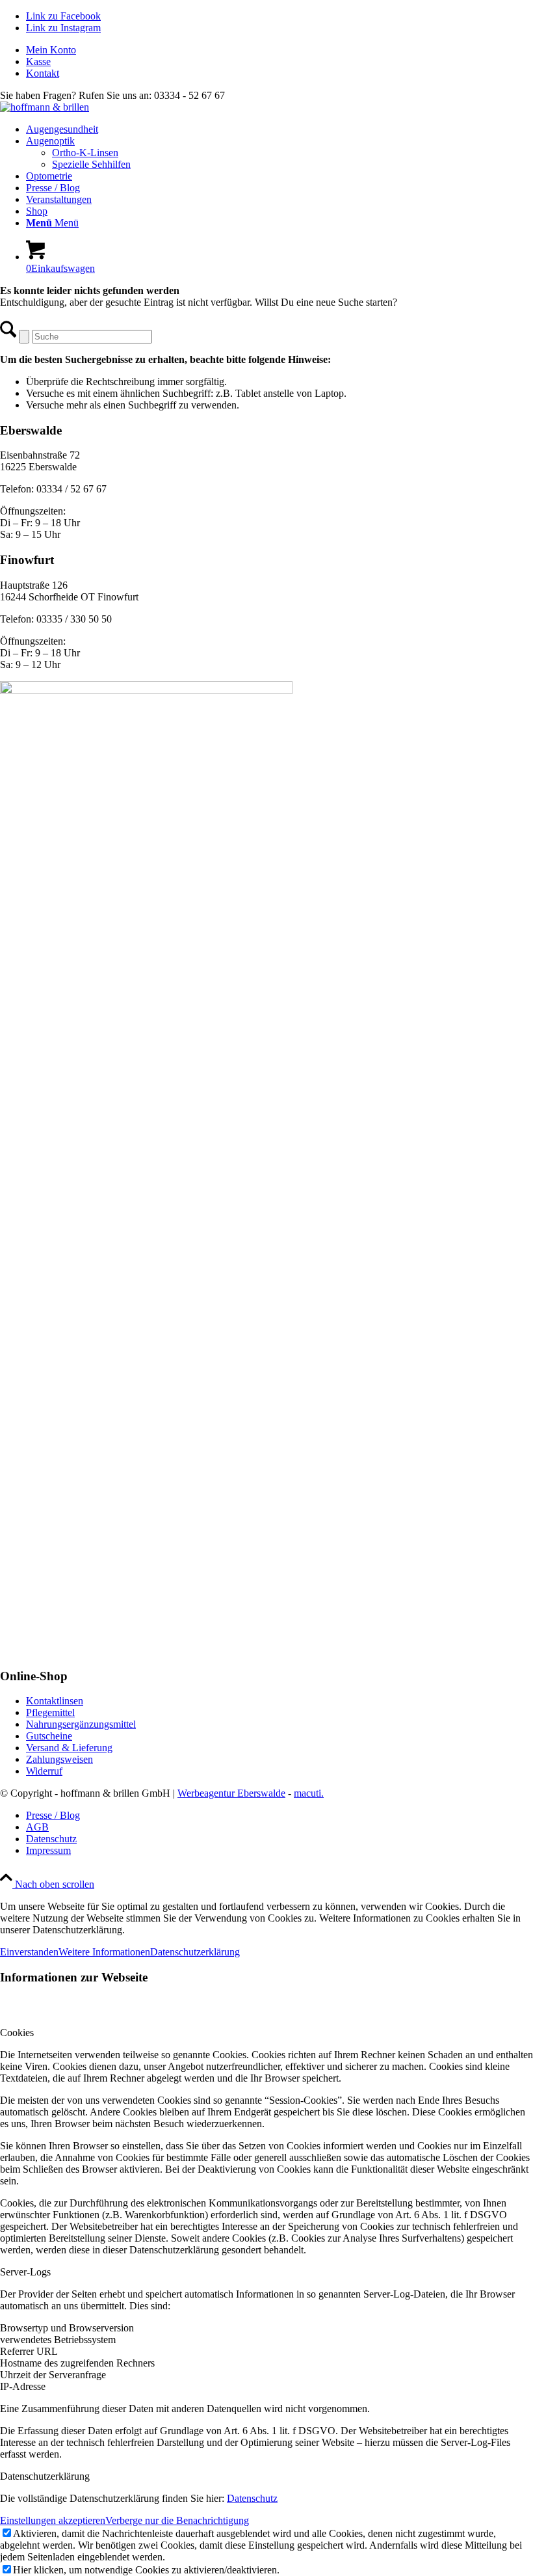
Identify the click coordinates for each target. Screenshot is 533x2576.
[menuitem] (279, 50)
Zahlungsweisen (59, 1759)
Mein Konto (51, 50)
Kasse (38, 61)
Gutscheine (49, 1736)
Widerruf (44, 1771)
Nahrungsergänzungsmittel (81, 1724)
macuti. (309, 1793)
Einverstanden (29, 1952)
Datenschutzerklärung (195, 1952)
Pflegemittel (50, 1712)
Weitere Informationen (104, 1952)
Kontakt (43, 73)
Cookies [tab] (17, 2033)
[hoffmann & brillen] (45, 107)
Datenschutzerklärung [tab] (45, 2476)
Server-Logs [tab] (25, 2272)
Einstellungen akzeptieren (53, 2520)
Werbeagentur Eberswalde (231, 1793)
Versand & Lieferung (69, 1748)
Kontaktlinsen (55, 1701)
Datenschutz (252, 2498)
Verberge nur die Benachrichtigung (177, 2520)
